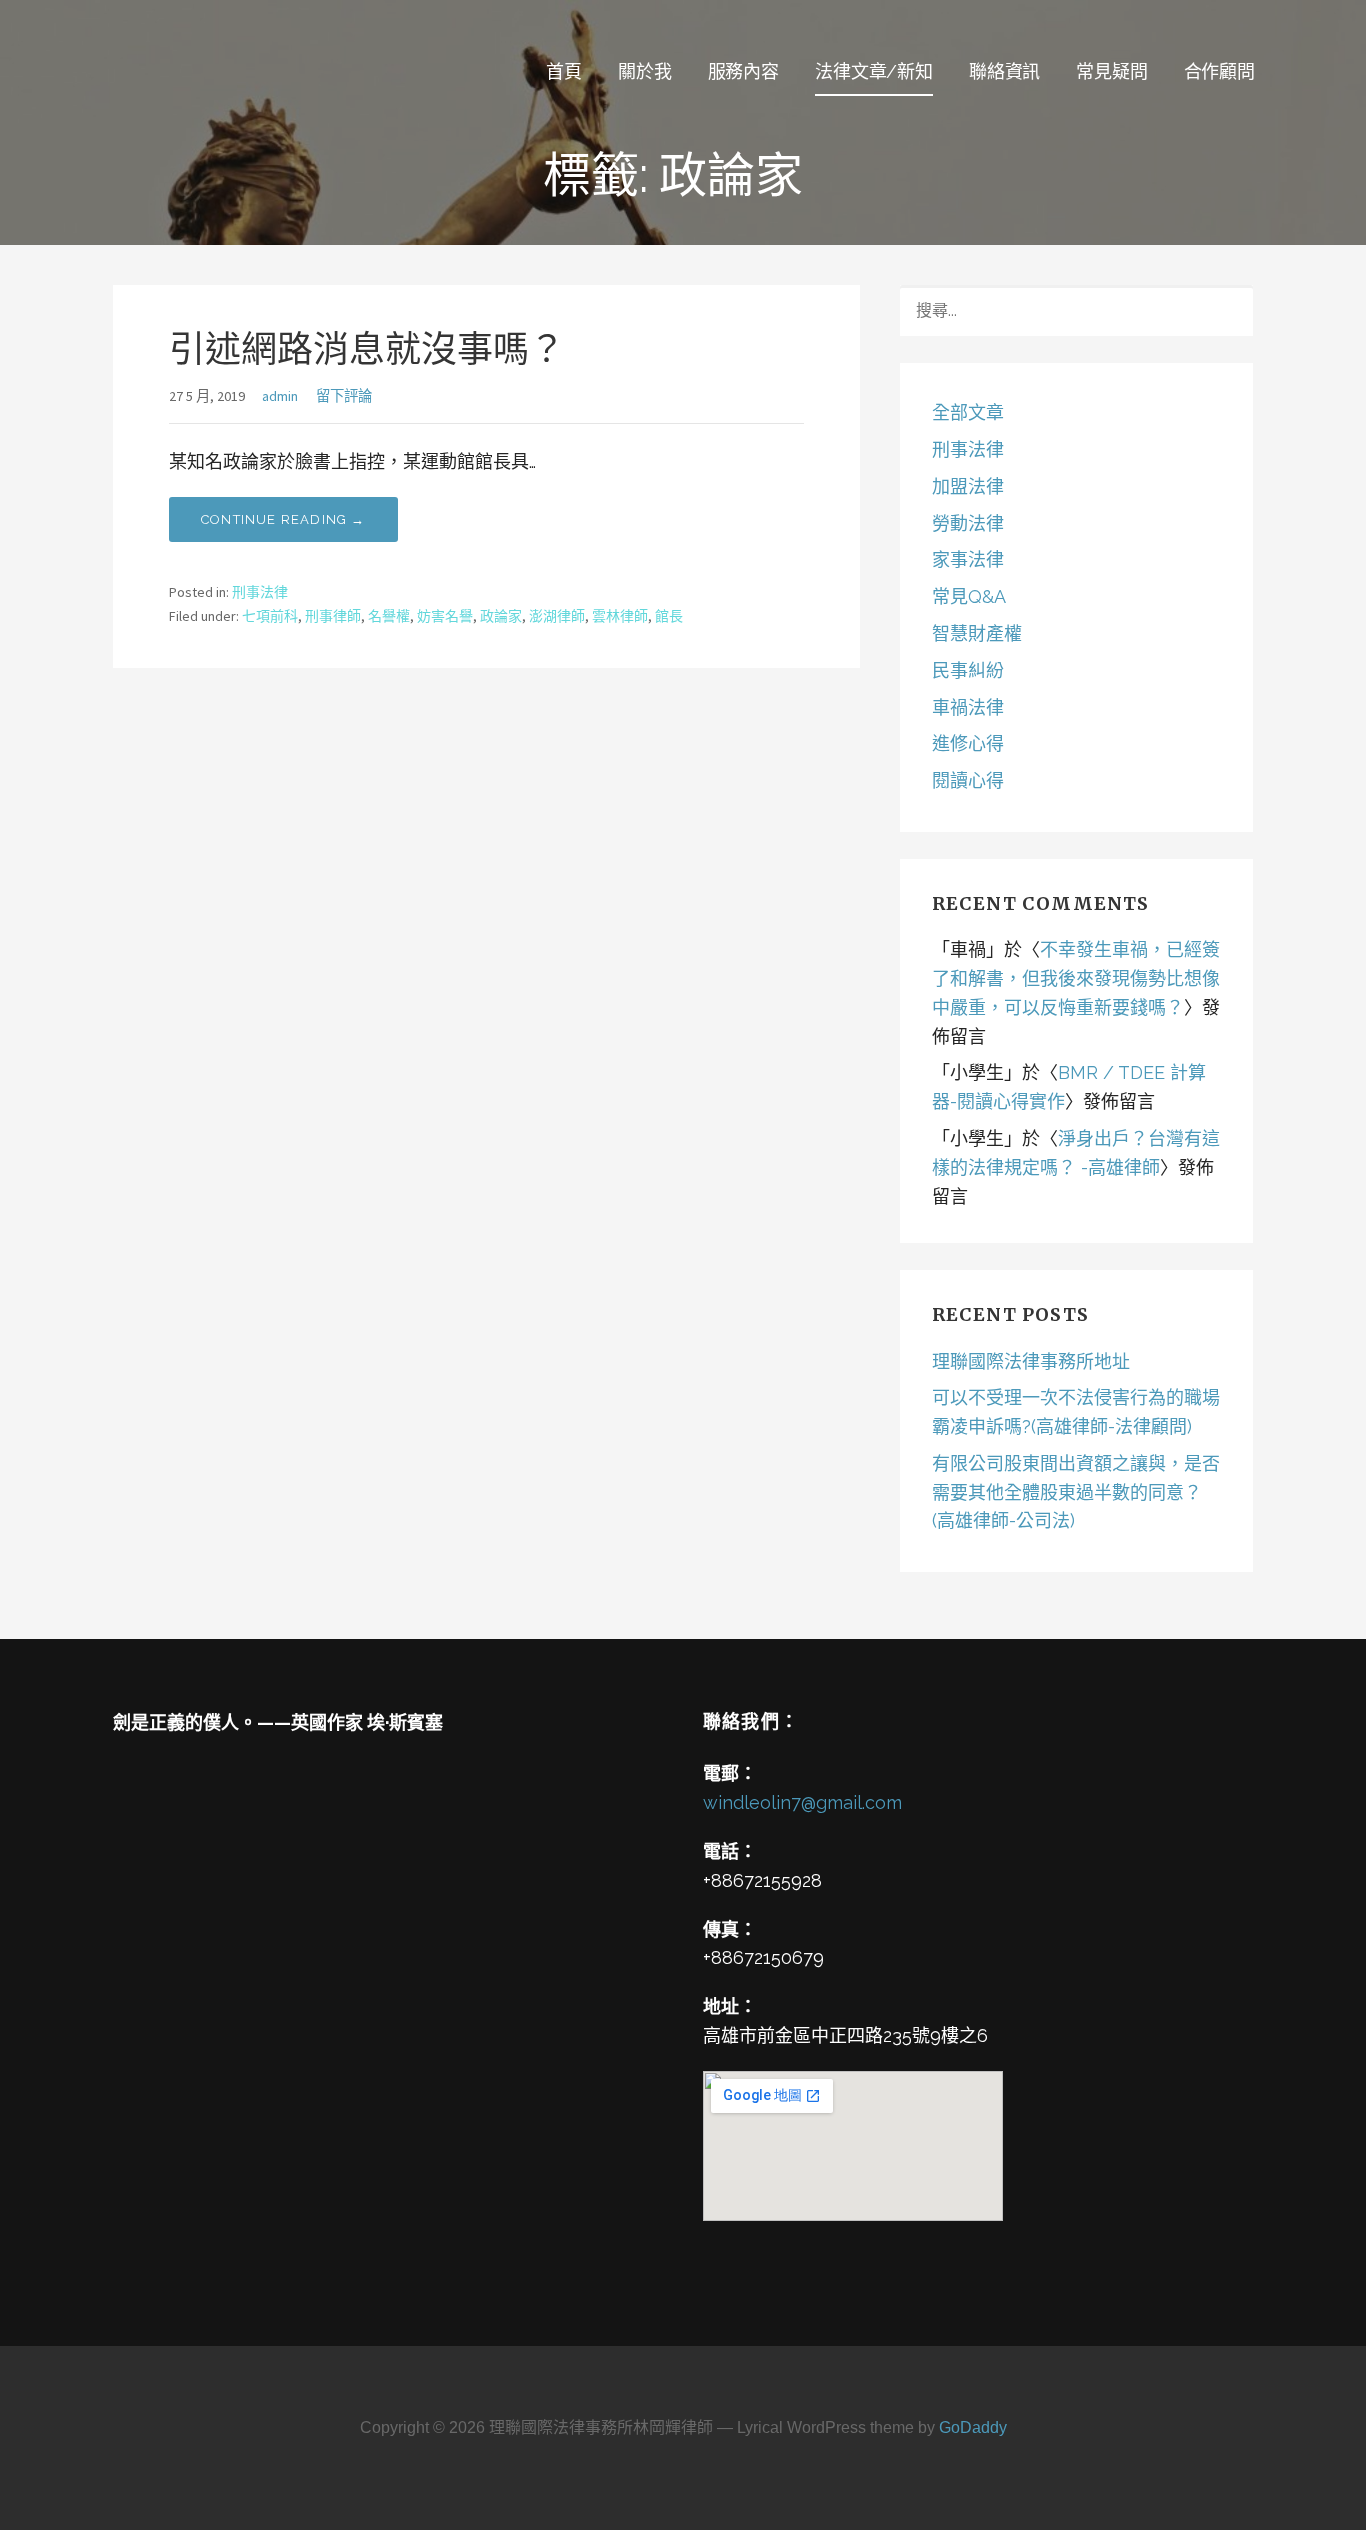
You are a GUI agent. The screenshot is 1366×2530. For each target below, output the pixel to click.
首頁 (564, 71)
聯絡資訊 (1004, 71)
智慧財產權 (977, 633)
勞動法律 (968, 523)
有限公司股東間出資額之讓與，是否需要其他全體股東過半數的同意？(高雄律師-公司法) (1076, 1492)
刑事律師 (333, 616)
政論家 (501, 616)
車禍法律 (968, 707)
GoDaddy (973, 2427)
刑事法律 (260, 592)
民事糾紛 (968, 670)
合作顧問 (1219, 71)
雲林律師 (620, 616)
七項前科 (270, 616)
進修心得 (968, 743)
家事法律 (968, 559)
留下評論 (344, 396)
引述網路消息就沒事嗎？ (367, 349)
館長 (669, 616)
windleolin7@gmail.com (802, 1802)
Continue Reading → (283, 519)
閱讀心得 (968, 780)
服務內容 (743, 71)
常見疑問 (1111, 71)
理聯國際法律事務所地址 (1031, 1361)
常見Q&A (969, 596)
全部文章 (968, 412)
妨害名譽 (445, 616)
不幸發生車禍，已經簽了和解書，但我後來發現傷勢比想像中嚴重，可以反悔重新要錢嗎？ (1076, 978)
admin (280, 396)
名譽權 (389, 616)
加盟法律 (968, 486)
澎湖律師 (557, 616)
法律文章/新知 (874, 71)
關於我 (645, 71)
